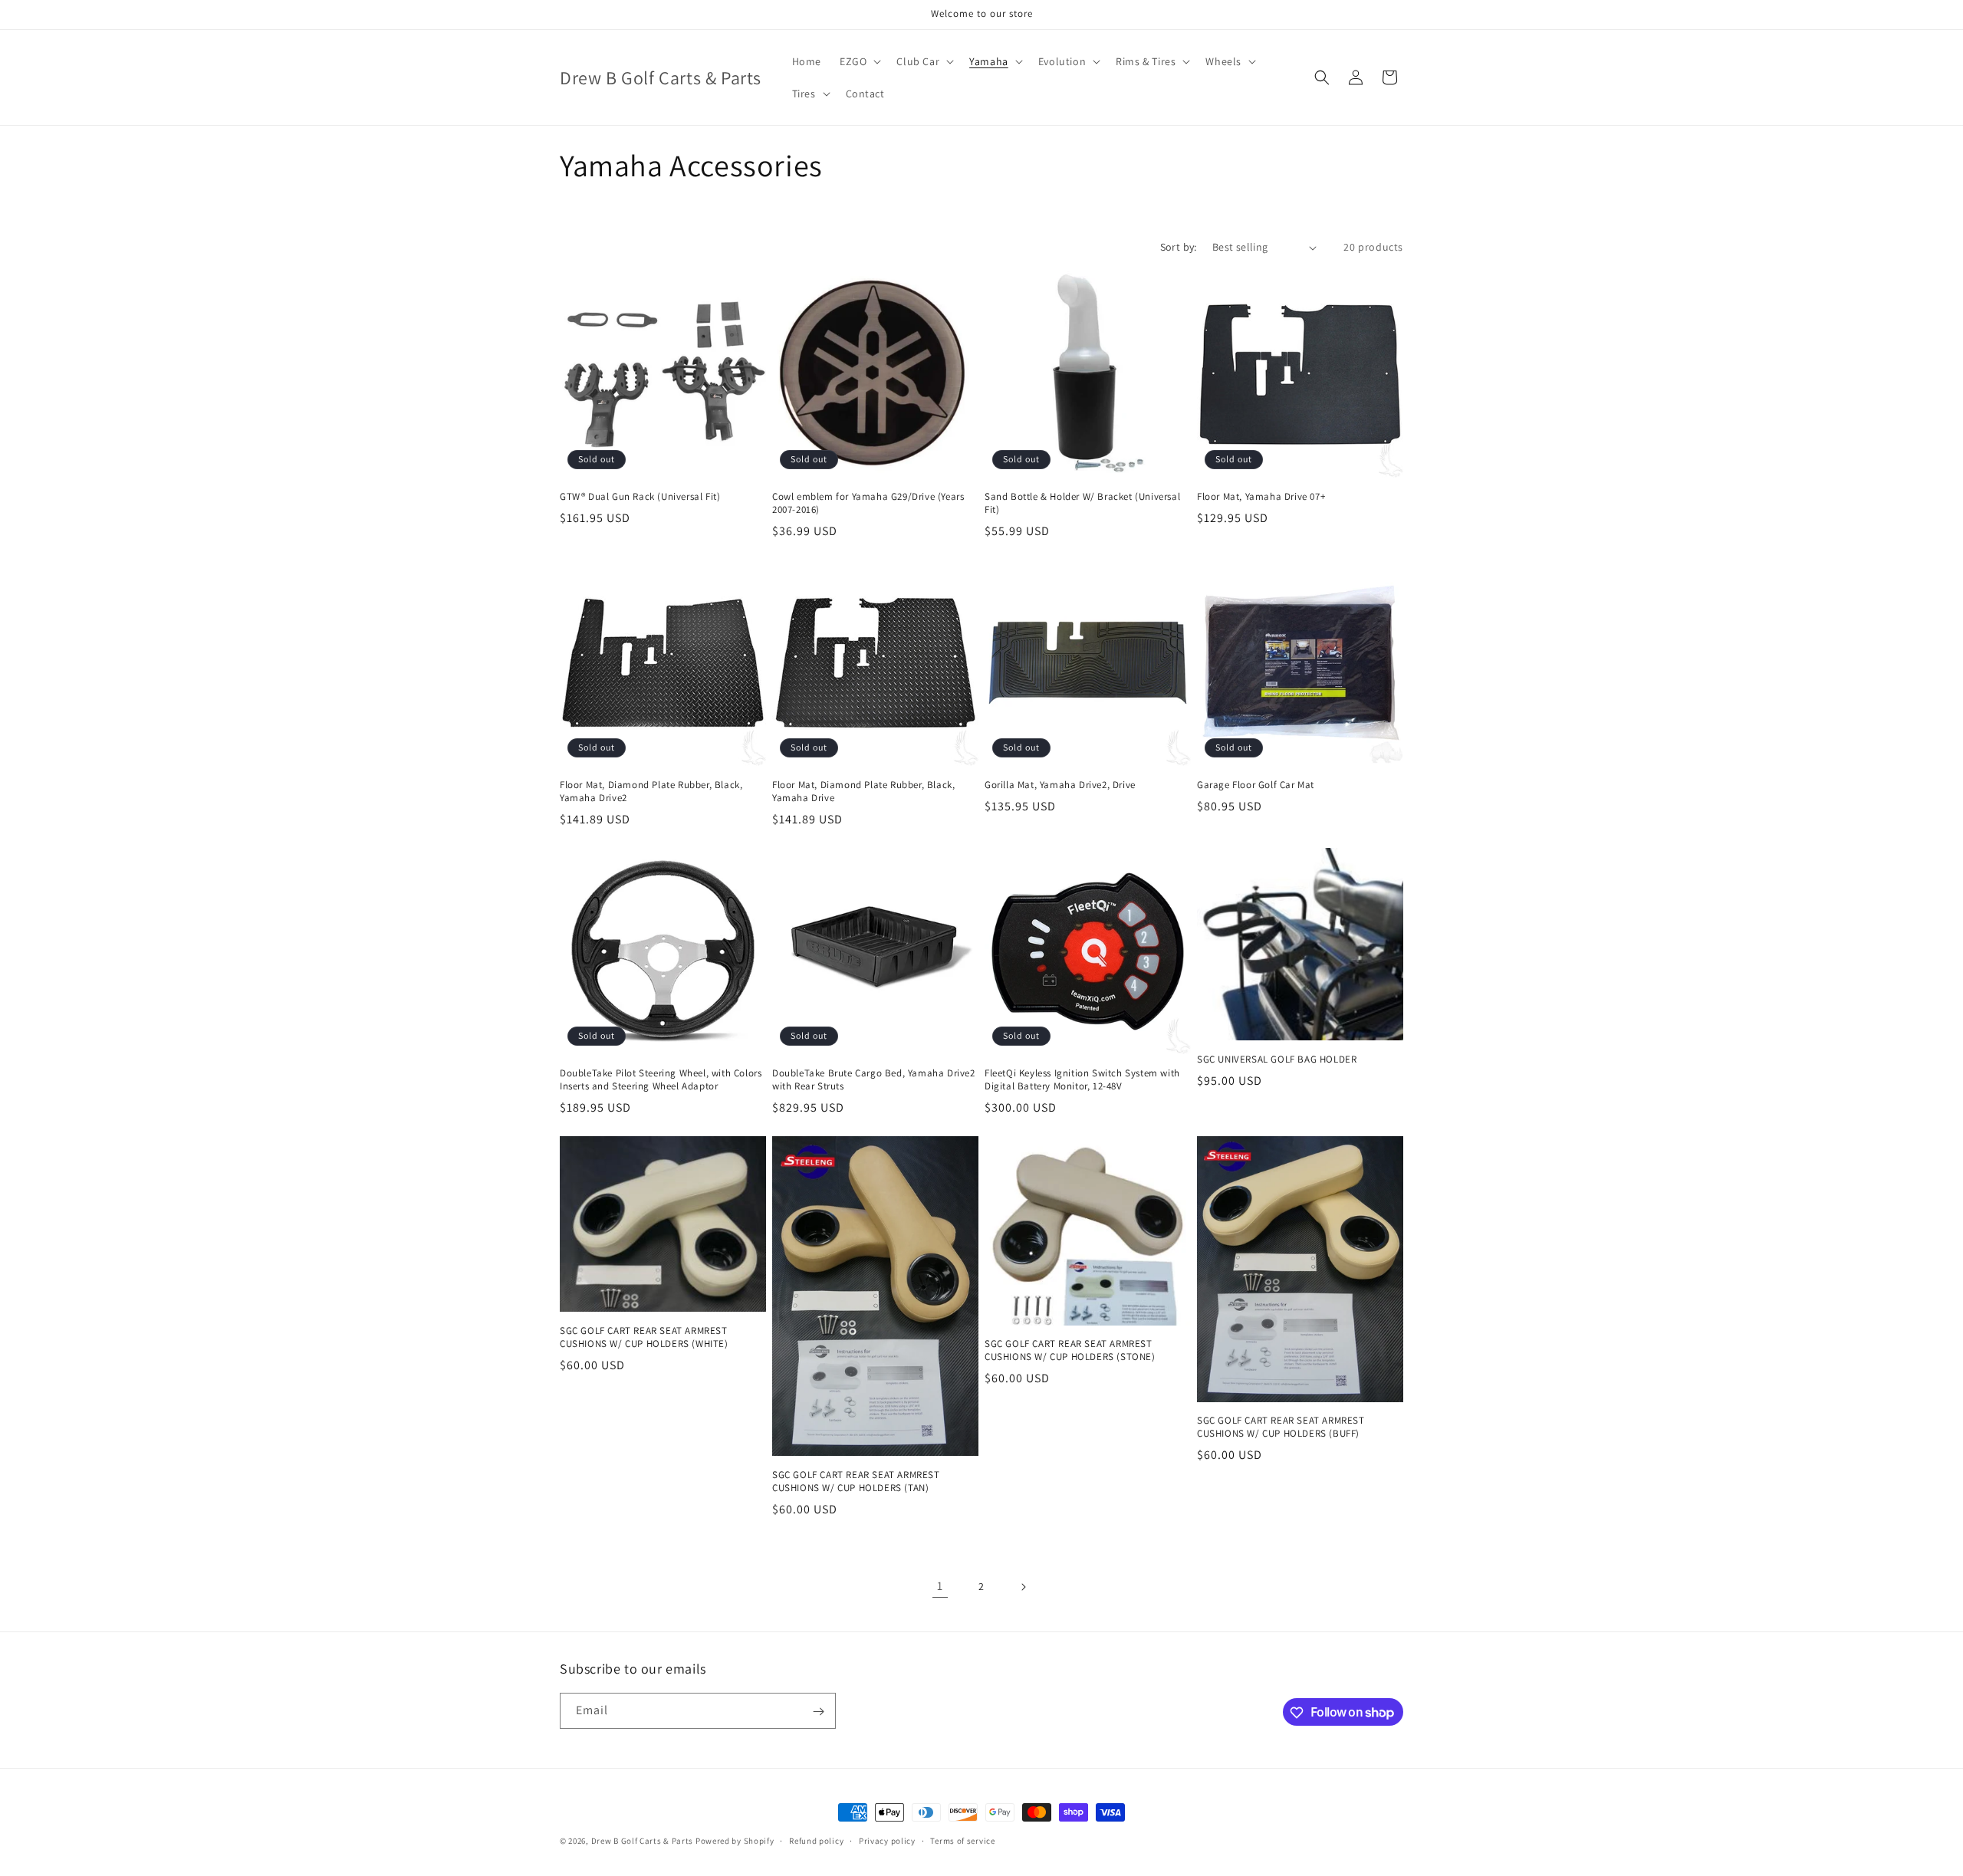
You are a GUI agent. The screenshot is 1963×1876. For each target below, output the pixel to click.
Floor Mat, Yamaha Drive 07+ (1261, 497)
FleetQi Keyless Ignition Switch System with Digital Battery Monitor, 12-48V (1082, 1080)
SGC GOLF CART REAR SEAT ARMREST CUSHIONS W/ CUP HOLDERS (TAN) (856, 1482)
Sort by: (1179, 247)
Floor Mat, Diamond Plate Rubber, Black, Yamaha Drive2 (651, 792)
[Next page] (1023, 1587)
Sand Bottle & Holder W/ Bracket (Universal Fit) (1082, 503)
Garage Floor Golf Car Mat (1256, 785)
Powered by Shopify (735, 1841)
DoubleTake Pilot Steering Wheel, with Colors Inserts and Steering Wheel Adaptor (661, 1080)
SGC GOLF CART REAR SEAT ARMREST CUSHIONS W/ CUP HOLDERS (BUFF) (1281, 1427)
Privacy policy (887, 1840)
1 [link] (940, 1586)
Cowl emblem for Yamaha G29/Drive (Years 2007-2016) (868, 503)
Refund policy (816, 1840)
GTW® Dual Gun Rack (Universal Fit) (640, 497)
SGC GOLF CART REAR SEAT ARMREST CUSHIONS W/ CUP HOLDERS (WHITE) (644, 1337)
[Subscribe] (818, 1712)
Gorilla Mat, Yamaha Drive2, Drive (1060, 785)
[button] (859, 61)
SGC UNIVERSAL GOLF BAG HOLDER (1277, 1060)
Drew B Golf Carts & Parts (643, 1841)
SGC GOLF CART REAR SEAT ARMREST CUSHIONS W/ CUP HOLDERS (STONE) (1070, 1350)
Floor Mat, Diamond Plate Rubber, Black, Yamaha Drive (863, 792)
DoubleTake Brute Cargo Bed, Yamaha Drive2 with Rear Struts (874, 1080)
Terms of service (962, 1840)
